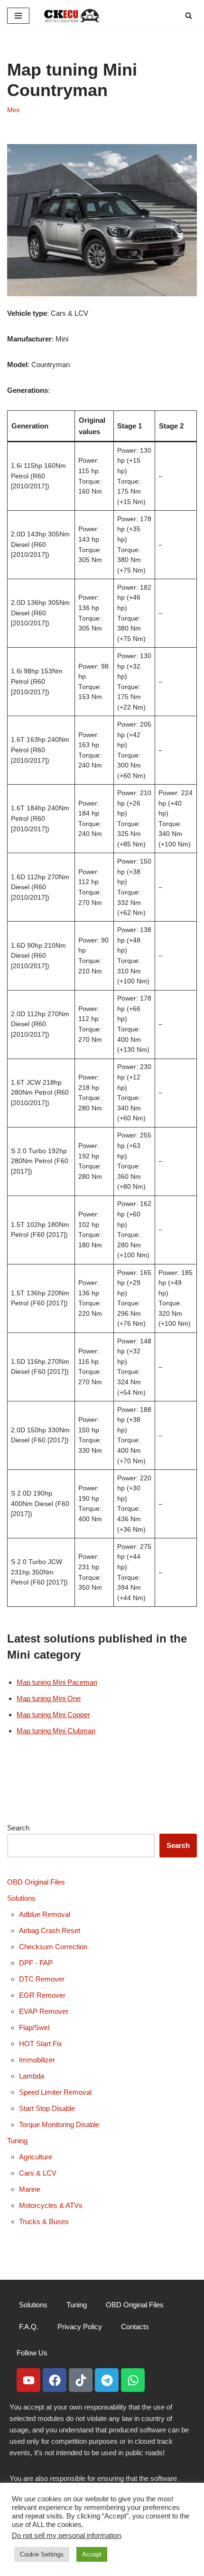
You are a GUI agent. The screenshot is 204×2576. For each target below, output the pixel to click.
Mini (13, 110)
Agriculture (36, 2157)
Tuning (17, 2141)
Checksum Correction (53, 1947)
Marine (30, 2189)
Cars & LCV (38, 2173)
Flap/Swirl (34, 2027)
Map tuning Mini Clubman (56, 1731)
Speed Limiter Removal (55, 2092)
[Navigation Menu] (18, 16)
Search (18, 1828)
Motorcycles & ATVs (51, 2205)
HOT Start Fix (41, 2044)
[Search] (189, 15)
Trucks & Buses (44, 2221)
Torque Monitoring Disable (59, 2124)
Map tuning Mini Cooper (53, 1715)
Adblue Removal (45, 1914)
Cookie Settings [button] (42, 2554)
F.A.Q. (29, 2327)
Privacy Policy (80, 2327)
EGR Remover (42, 1995)
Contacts (135, 2327)
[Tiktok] (81, 2380)
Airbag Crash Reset (50, 1930)
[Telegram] (107, 2380)
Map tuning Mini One (49, 1698)
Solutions (21, 1898)
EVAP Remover (44, 2011)
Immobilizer (37, 2060)
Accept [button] (92, 2554)
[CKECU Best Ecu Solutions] (72, 15)
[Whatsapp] (133, 2380)
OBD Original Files (36, 1882)
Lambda (32, 2076)
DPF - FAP (36, 1963)
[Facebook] (55, 2380)
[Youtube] (28, 2380)
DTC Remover (42, 1979)
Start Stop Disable (47, 2108)
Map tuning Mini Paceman (57, 1682)
